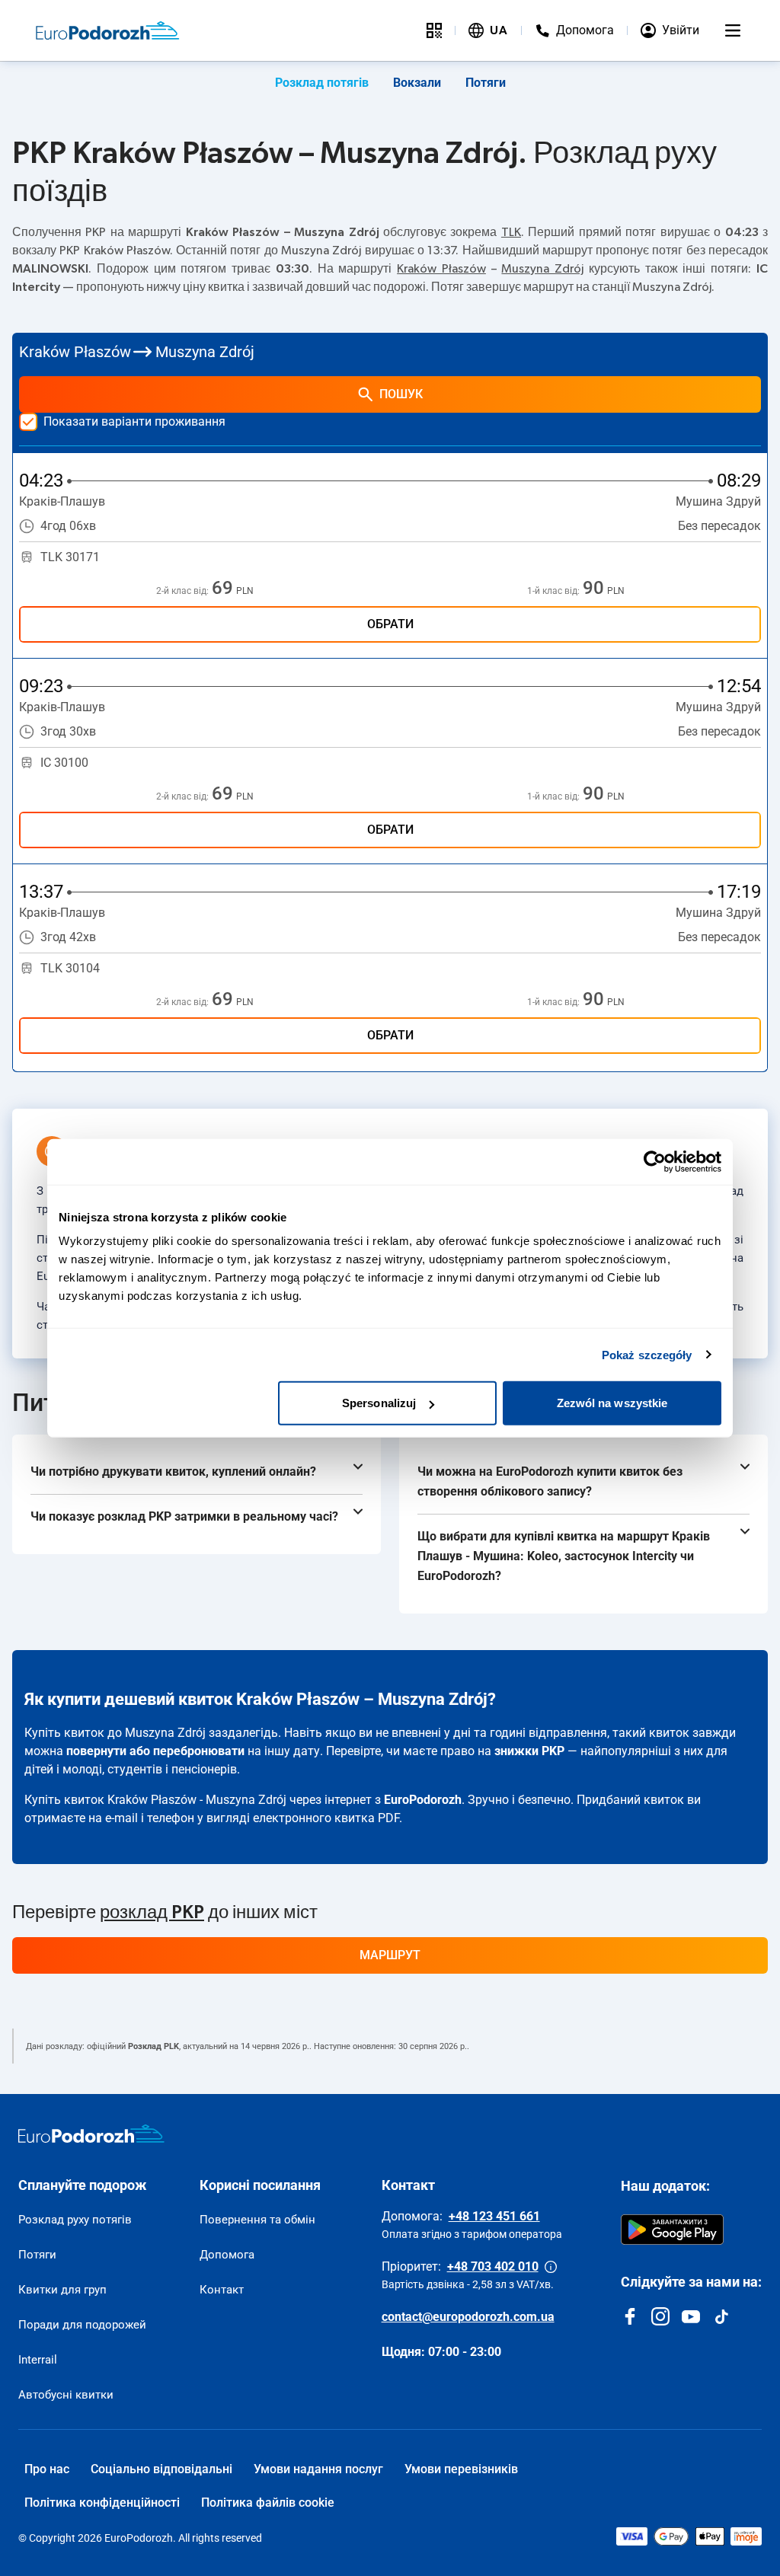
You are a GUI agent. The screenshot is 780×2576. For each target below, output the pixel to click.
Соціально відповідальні (161, 2469)
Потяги (486, 83)
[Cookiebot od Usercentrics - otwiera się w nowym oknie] (655, 1161)
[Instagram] (660, 2316)
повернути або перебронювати (155, 1751)
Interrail (38, 2360)
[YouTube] (691, 2316)
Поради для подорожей (82, 2325)
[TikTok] (721, 2316)
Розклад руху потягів (75, 2220)
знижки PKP (529, 1751)
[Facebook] (630, 2316)
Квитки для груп (62, 2290)
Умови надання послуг (318, 2469)
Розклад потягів (322, 83)
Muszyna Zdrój (542, 269)
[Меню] (733, 30)
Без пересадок (719, 526)
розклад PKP (152, 1913)
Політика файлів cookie (268, 2503)
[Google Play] (672, 2230)
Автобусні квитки (66, 2395)
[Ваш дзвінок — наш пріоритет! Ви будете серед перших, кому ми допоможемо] (551, 2267)
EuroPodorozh (423, 1800)
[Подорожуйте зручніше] (434, 30)
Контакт (222, 2290)
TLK (511, 232)
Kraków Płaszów (441, 269)
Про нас (47, 2469)
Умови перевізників (461, 2469)
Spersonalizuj (379, 1403)
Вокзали (417, 83)
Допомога (227, 2255)
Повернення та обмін (257, 2220)
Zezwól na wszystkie (612, 1403)
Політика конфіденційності (102, 2503)
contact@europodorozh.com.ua (468, 2317)
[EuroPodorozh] (91, 2134)
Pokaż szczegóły (647, 1354)
